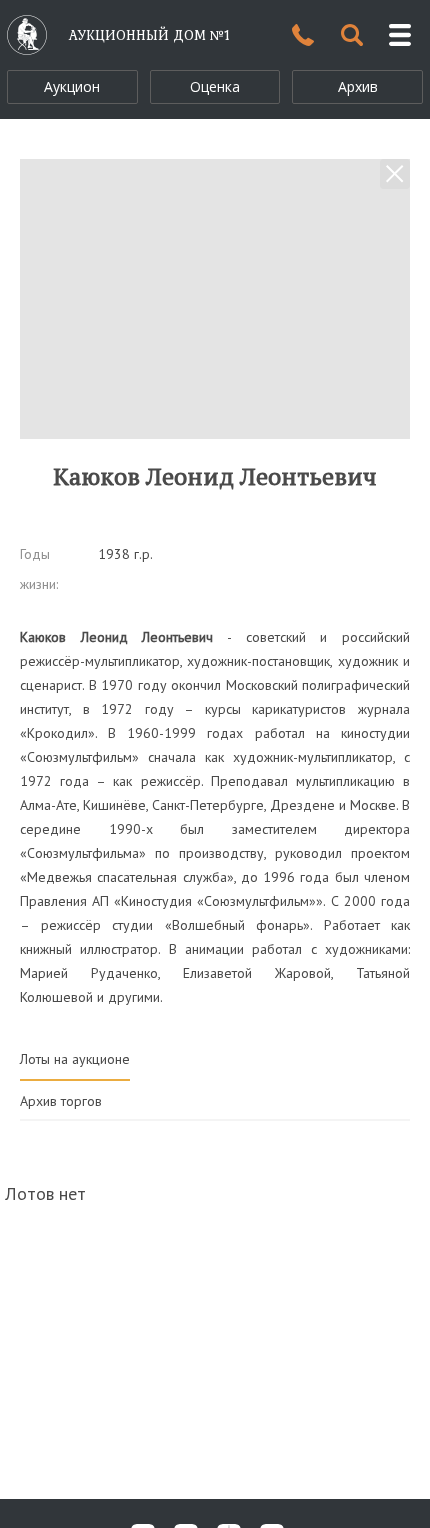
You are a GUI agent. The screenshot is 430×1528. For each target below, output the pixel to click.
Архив (358, 86)
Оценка (215, 86)
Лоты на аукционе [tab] (75, 1059)
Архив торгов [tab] (61, 1101)
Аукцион (72, 86)
